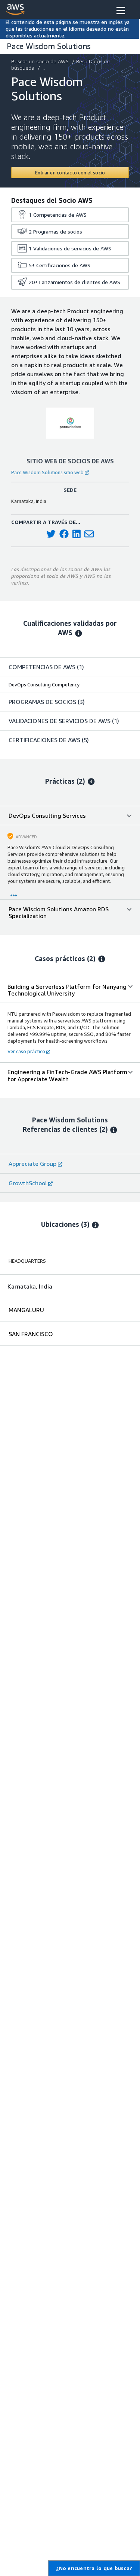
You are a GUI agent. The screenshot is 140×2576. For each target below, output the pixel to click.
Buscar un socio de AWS (40, 61)
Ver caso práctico (26, 1051)
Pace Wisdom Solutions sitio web (47, 472)
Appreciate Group (32, 1164)
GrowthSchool (28, 1183)
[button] (121, 11)
